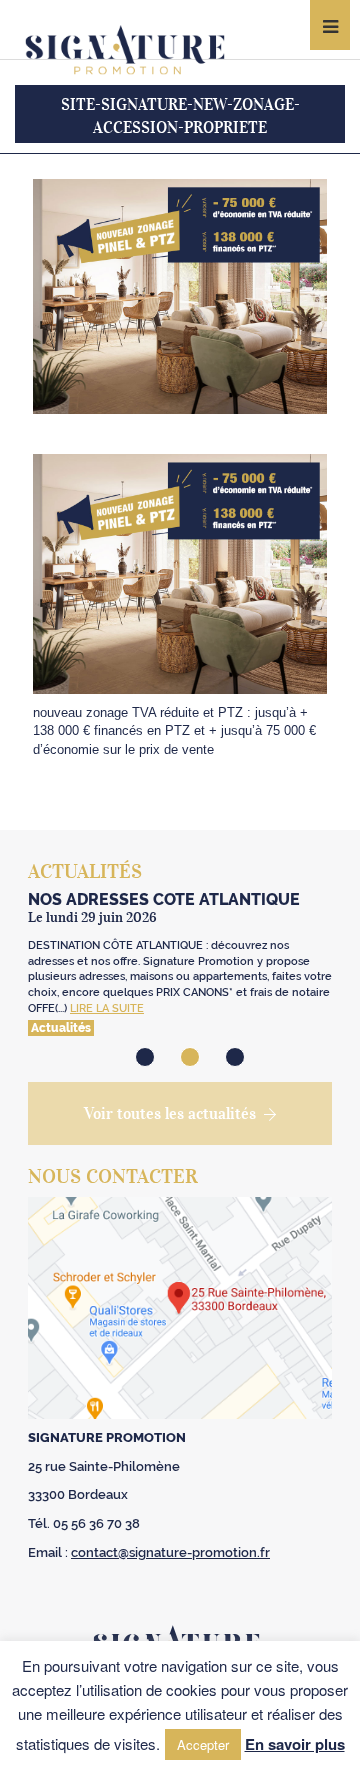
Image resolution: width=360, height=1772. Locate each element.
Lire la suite (107, 1008)
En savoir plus (295, 1744)
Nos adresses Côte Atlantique (164, 899)
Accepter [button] (203, 1744)
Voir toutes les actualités (170, 1113)
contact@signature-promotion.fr (170, 1552)
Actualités (61, 1028)
